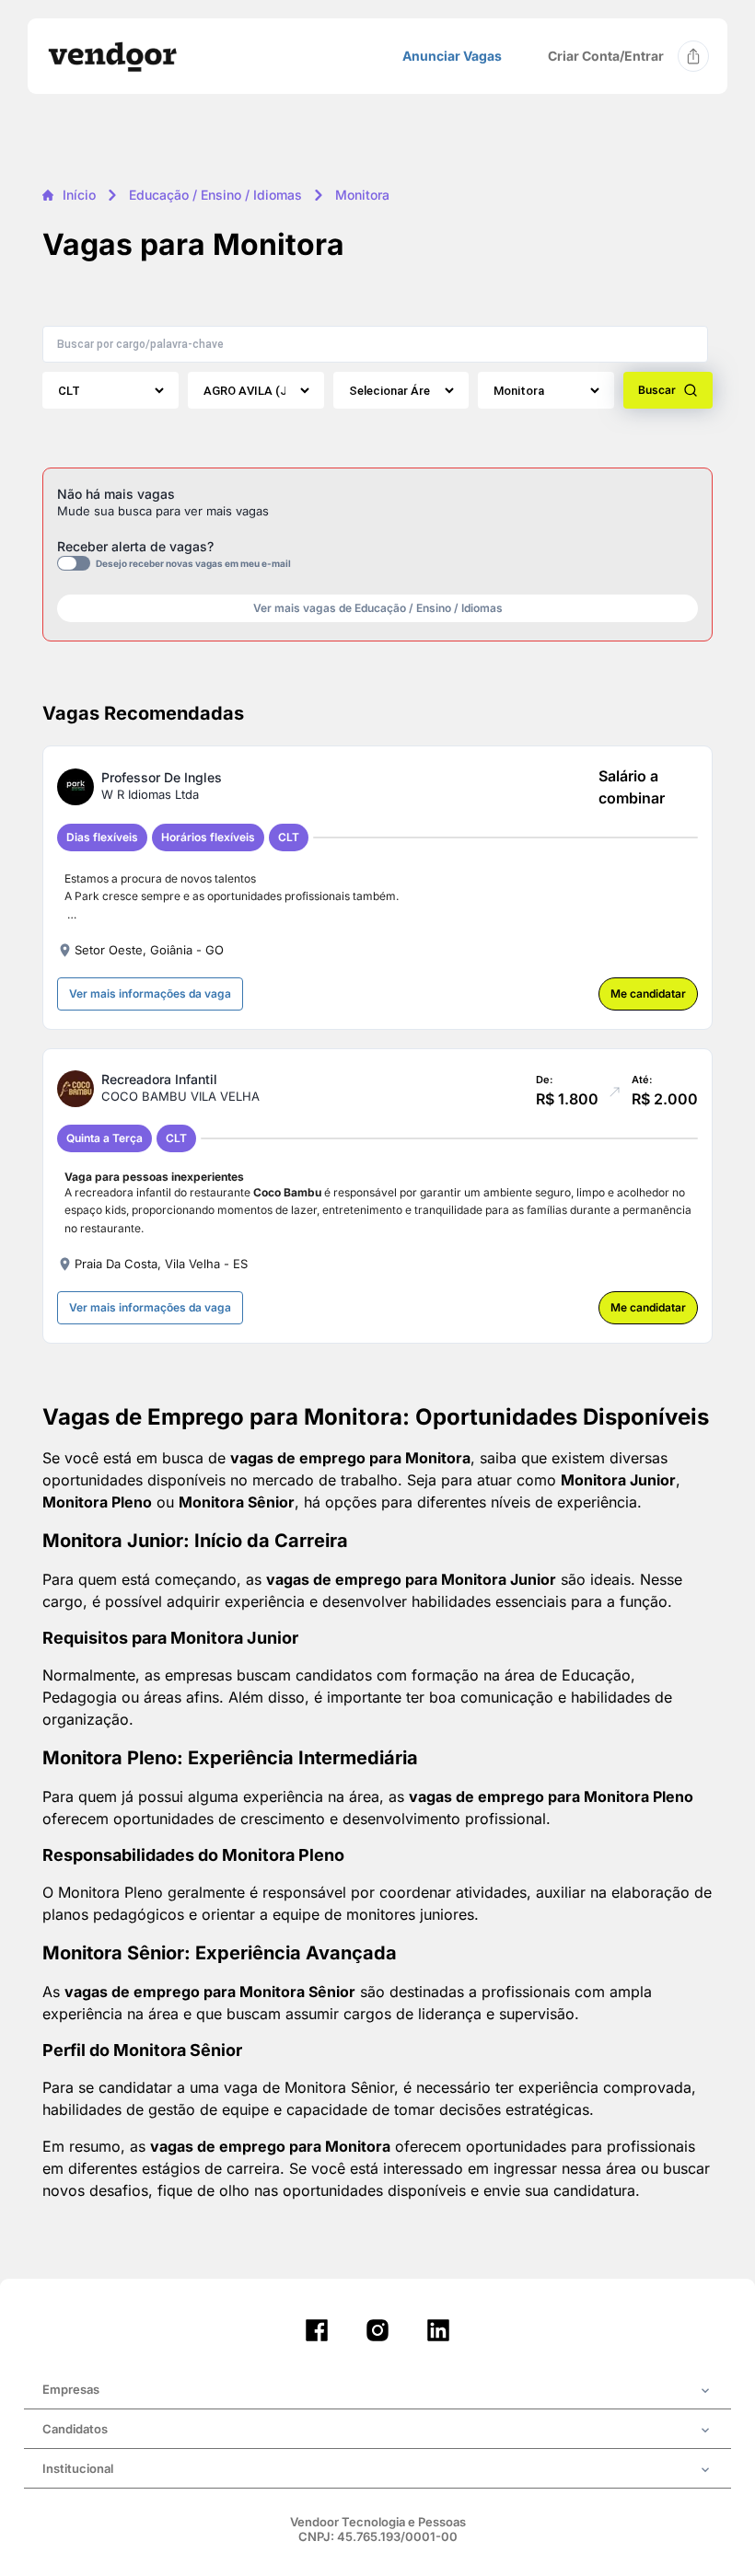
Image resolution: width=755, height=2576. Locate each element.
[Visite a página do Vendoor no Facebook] (317, 2330)
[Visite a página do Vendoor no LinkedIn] (438, 2330)
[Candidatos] (377, 2431)
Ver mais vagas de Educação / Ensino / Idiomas (378, 608)
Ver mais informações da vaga (150, 993)
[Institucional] (377, 2470)
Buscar (657, 390)
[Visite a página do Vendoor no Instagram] (377, 2330)
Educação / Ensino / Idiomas (215, 195)
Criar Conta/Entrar (606, 56)
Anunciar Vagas (452, 56)
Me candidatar (648, 993)
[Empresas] (377, 2391)
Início (79, 195)
